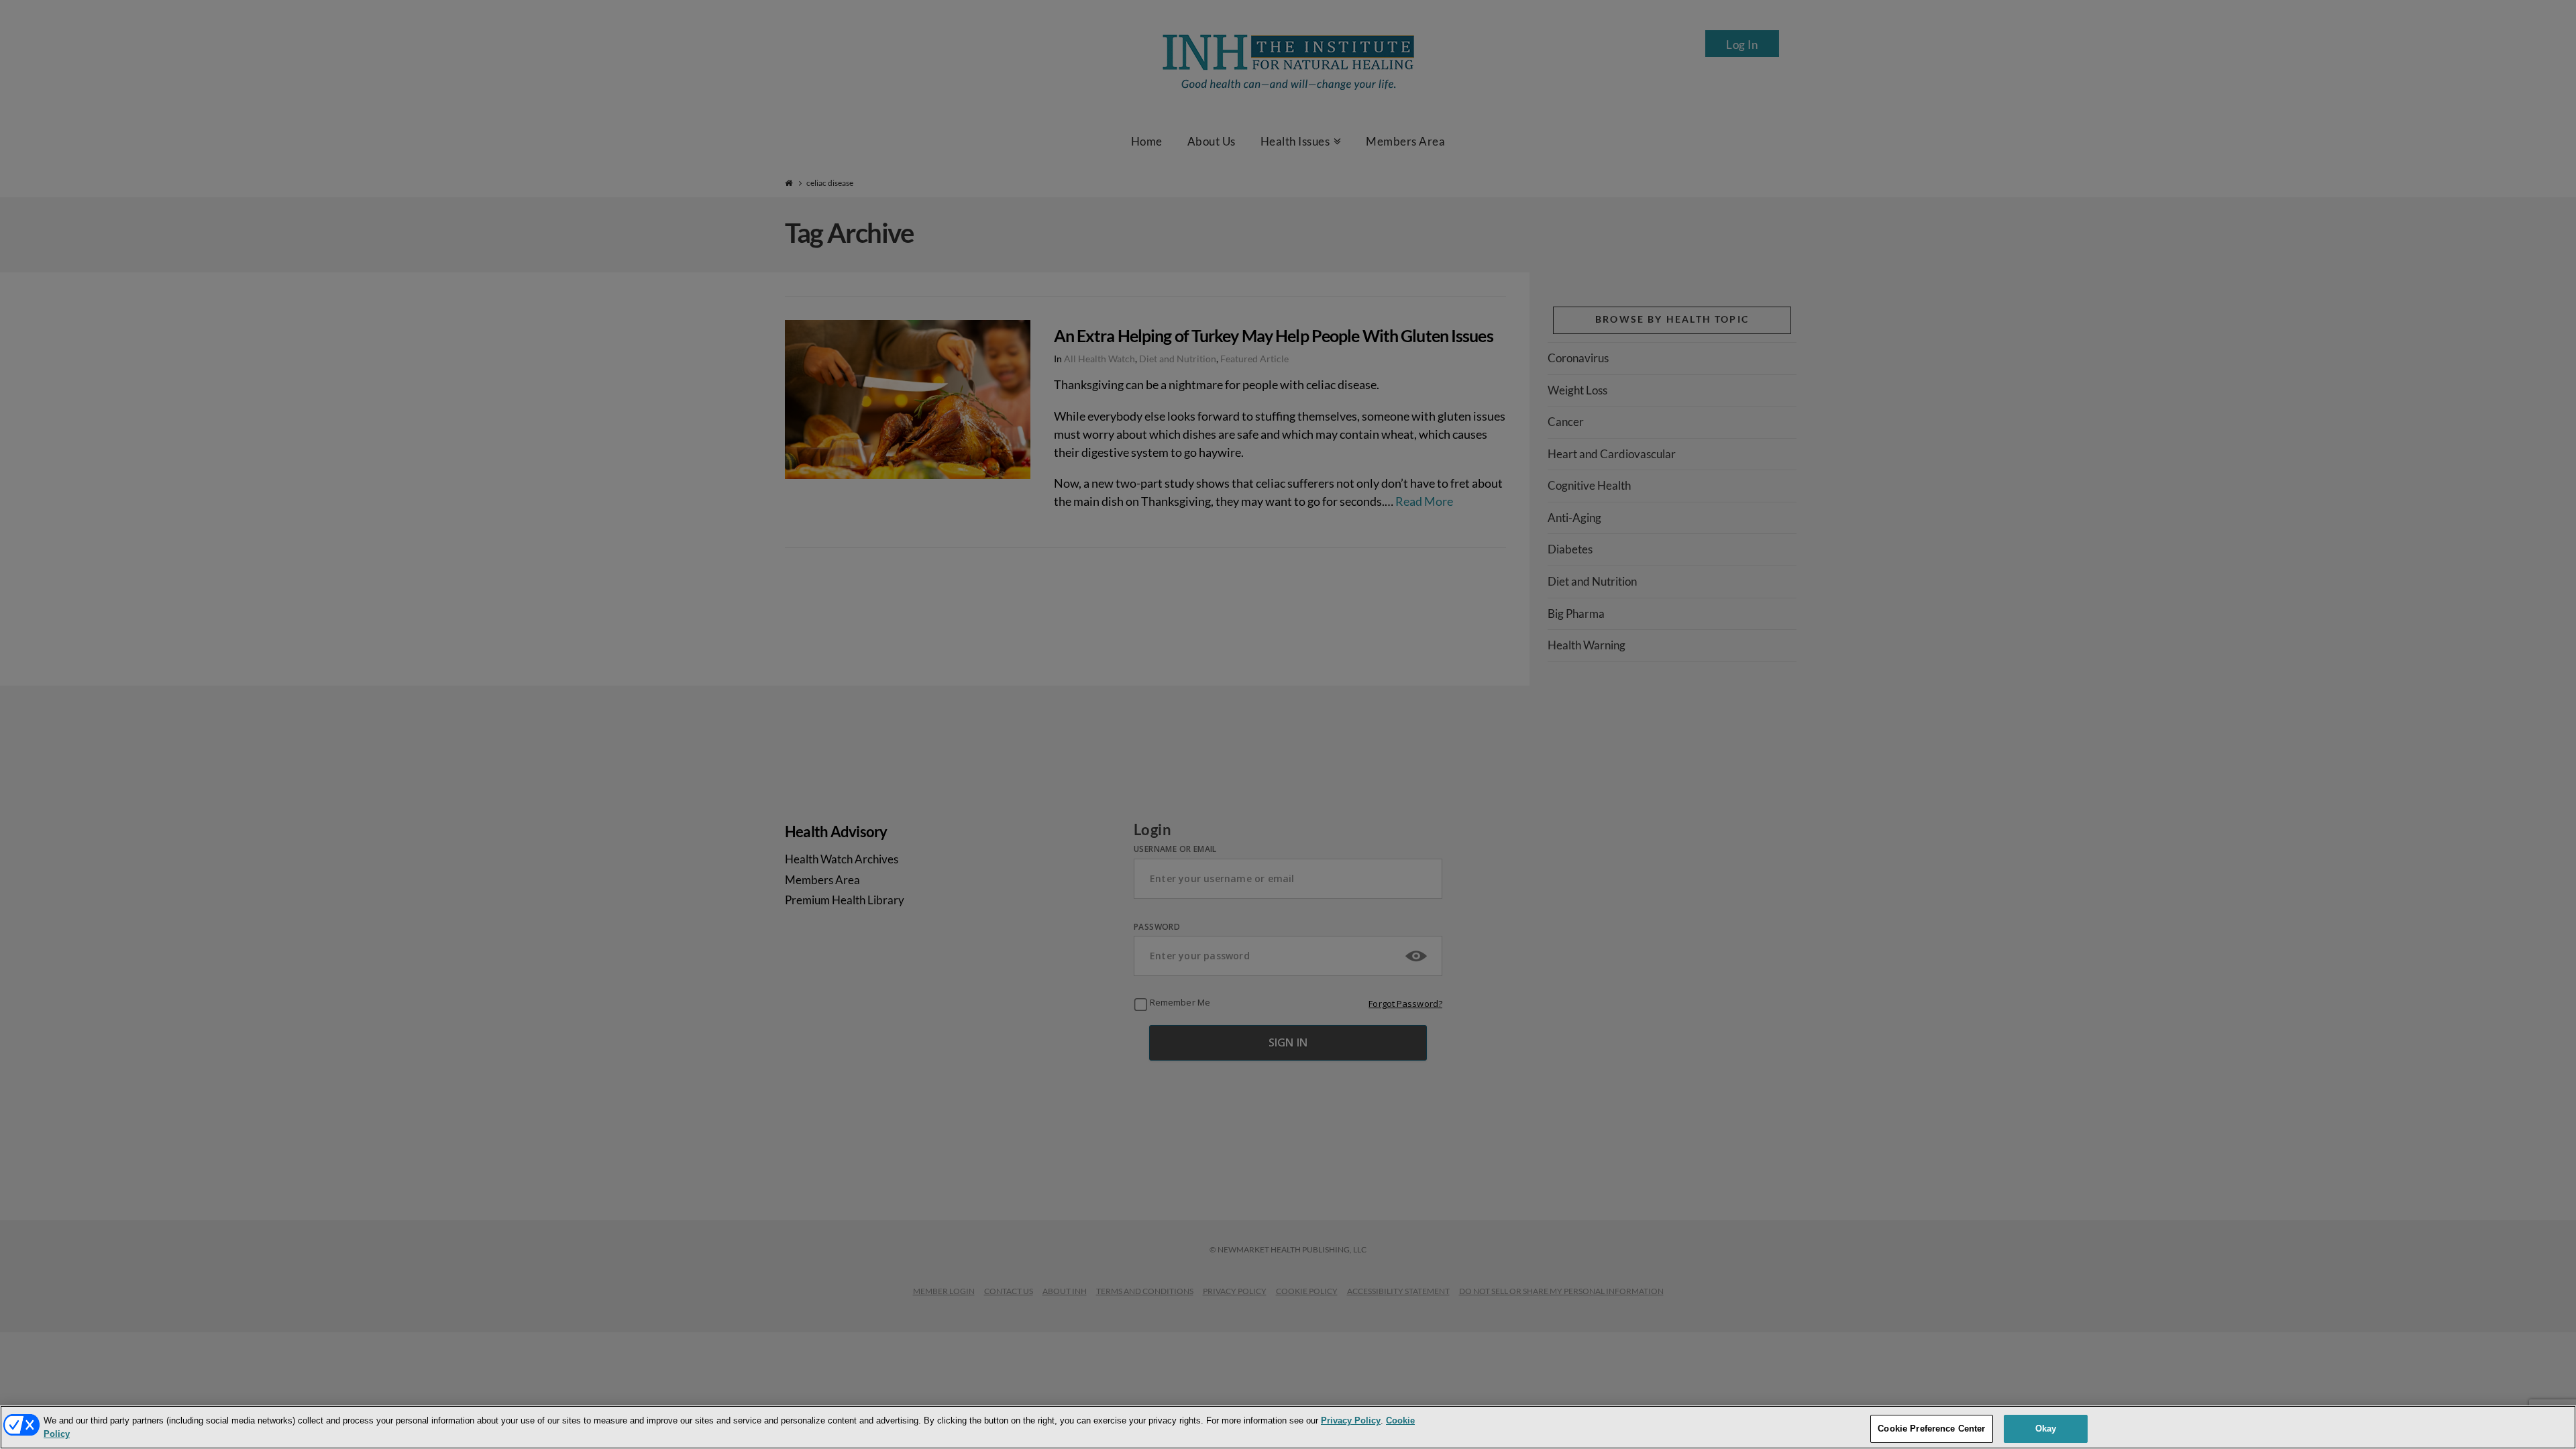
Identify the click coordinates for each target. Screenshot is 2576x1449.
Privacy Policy (1351, 1420)
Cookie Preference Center (1931, 1428)
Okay (2046, 1428)
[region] (1288, 1427)
